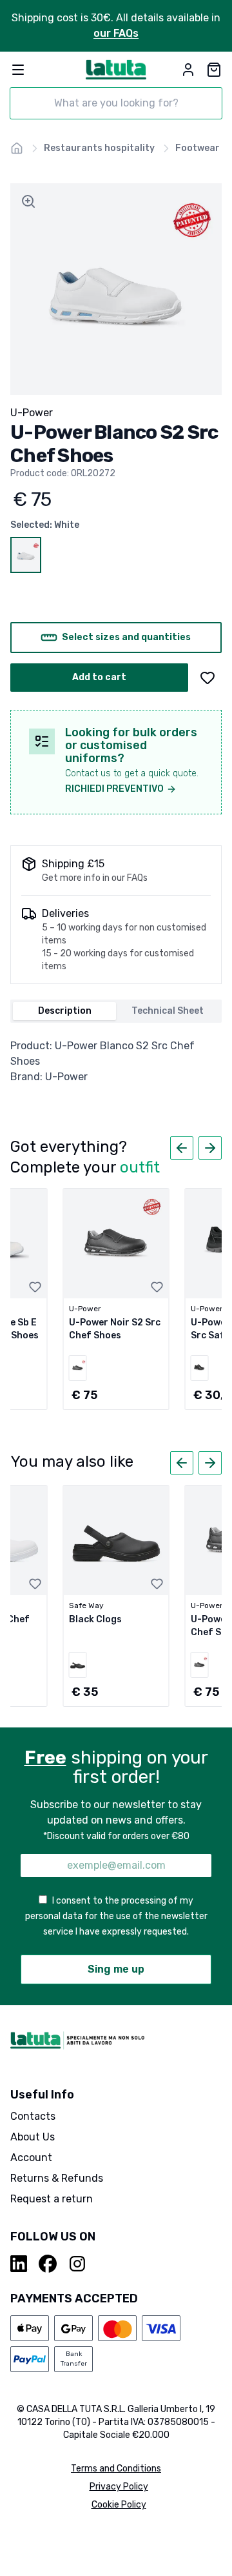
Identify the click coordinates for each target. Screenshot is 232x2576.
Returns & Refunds (57, 2178)
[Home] (17, 148)
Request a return (52, 2199)
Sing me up (116, 1969)
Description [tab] (65, 1011)
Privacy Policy (119, 2487)
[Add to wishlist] (208, 678)
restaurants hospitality (99, 148)
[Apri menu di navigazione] (18, 70)
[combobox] (116, 103)
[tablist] (116, 1011)
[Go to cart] (214, 70)
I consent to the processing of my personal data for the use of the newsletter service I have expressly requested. (116, 1916)
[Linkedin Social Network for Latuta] (19, 2264)
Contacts (33, 2116)
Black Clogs (95, 1619)
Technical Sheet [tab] (168, 1011)
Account (31, 2158)
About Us (33, 2137)
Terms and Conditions (116, 2469)
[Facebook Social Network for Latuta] (48, 2264)
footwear (198, 148)
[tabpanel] (116, 1062)
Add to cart (99, 677)
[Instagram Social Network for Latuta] (77, 2264)
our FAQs (116, 33)
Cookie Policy (119, 2505)
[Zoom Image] (28, 201)
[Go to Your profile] (188, 70)
